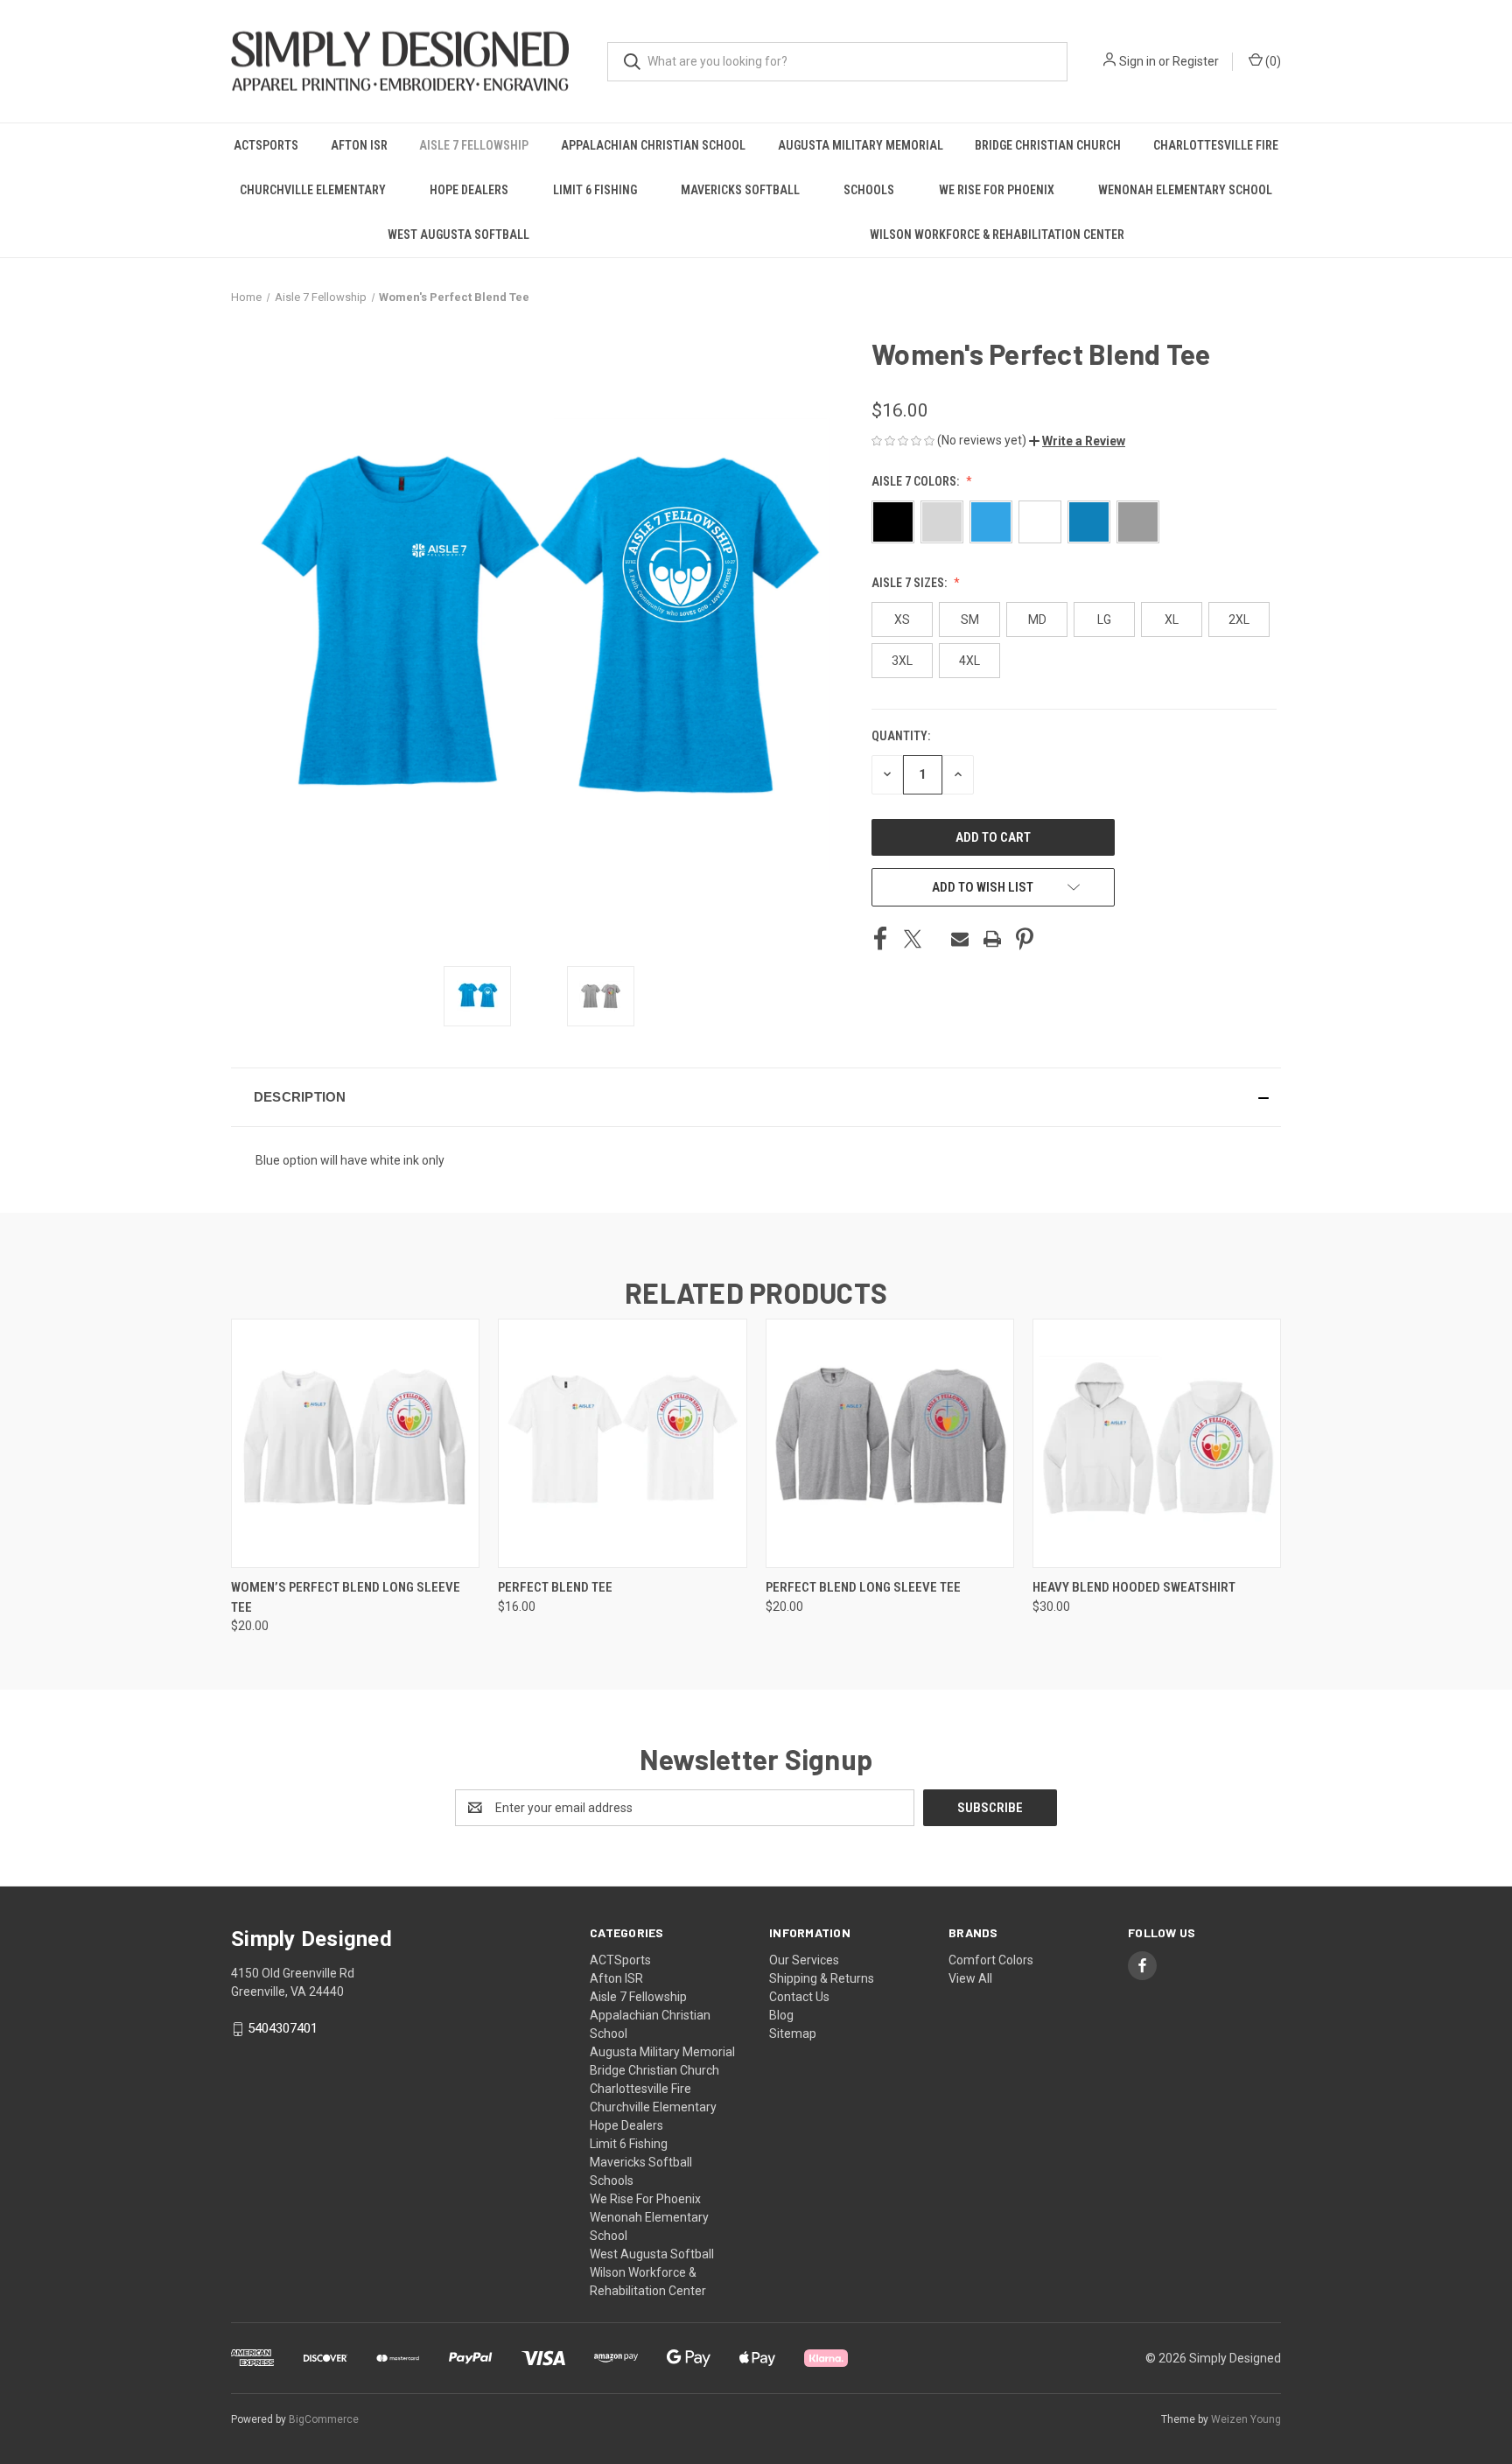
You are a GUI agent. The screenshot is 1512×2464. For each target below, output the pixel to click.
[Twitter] (913, 939)
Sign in (1137, 61)
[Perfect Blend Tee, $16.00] (622, 1443)
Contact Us (799, 1997)
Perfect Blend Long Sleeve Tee (863, 1587)
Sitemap (793, 2033)
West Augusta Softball (458, 234)
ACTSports (266, 145)
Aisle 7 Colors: (917, 481)
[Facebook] (880, 939)
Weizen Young (1246, 2419)
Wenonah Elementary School (1185, 190)
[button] (1077, 441)
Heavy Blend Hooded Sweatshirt (1134, 1587)
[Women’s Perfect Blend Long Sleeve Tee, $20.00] (355, 1443)
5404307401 (283, 2028)
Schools (869, 190)
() (1272, 61)
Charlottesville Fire (1216, 145)
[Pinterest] (1025, 939)
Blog (781, 2015)
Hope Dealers (469, 190)
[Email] (960, 939)
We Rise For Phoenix (997, 190)
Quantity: (901, 736)
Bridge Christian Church (1048, 145)
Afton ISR (359, 145)
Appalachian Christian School (653, 145)
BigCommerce (324, 2419)
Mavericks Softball (740, 190)
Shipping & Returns (822, 1978)
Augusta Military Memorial (861, 145)
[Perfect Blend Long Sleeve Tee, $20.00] (890, 1443)
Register (1196, 61)
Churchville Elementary (313, 190)
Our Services (804, 1960)
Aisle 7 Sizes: (910, 583)
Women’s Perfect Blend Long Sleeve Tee (346, 1597)
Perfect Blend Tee (555, 1587)
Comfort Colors (991, 1960)
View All (970, 1978)
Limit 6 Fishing (595, 190)
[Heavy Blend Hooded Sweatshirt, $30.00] (1157, 1443)
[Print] (992, 939)
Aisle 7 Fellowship (474, 145)
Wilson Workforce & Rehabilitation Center (997, 234)
